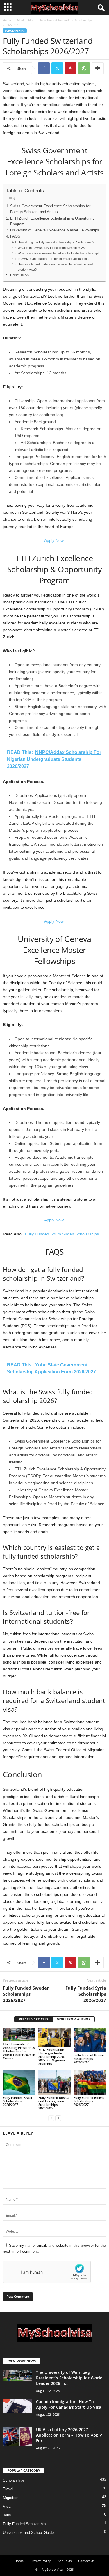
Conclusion (19, 275)
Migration (11, 2498)
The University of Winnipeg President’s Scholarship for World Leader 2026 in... (69, 2378)
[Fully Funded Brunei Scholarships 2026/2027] (90, 2040)
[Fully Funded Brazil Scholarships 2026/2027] (19, 2082)
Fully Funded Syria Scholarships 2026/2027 (86, 1994)
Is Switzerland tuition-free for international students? (54, 259)
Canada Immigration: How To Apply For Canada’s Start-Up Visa (69, 2404)
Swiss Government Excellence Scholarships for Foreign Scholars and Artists (50, 209)
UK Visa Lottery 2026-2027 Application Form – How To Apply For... (69, 2435)
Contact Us (86, 2561)
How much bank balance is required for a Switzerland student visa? (55, 267)
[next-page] (58, 2118)
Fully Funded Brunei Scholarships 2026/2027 (89, 2059)
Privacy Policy (41, 2561)
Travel (8, 2489)
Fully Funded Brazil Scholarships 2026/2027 (17, 2101)
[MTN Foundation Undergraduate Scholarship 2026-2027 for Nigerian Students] (55, 2037)
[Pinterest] (71, 68)
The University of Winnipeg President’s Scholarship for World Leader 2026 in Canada (19, 2051)
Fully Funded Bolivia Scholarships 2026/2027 (89, 2101)
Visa (7, 2506)
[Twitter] (57, 68)
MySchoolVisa (52, 2569)
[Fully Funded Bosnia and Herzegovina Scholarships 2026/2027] (55, 2082)
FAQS (15, 236)
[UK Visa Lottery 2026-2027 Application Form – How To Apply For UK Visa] (17, 2436)
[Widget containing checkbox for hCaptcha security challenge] (47, 2272)
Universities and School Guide (28, 2533)
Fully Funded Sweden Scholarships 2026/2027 (26, 1994)
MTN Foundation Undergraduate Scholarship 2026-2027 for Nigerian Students (52, 2057)
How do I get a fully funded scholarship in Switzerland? (56, 242)
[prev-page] (51, 2118)
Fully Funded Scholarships (25, 2524)
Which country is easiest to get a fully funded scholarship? (59, 253)
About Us (65, 2561)
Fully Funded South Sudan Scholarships (61, 1234)
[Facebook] (44, 68)
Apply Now (54, 540)
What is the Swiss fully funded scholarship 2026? (52, 248)
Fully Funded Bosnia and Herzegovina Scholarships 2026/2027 (54, 2103)
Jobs (7, 2515)
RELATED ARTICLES (33, 2019)
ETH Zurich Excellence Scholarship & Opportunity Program (52, 221)
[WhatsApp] (84, 68)
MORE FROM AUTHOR (74, 2019)
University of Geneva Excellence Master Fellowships (55, 230)
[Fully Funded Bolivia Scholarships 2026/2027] (90, 2082)
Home (7, 20)
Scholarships (25, 20)
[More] (98, 68)
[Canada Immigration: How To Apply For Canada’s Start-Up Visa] (17, 2406)
